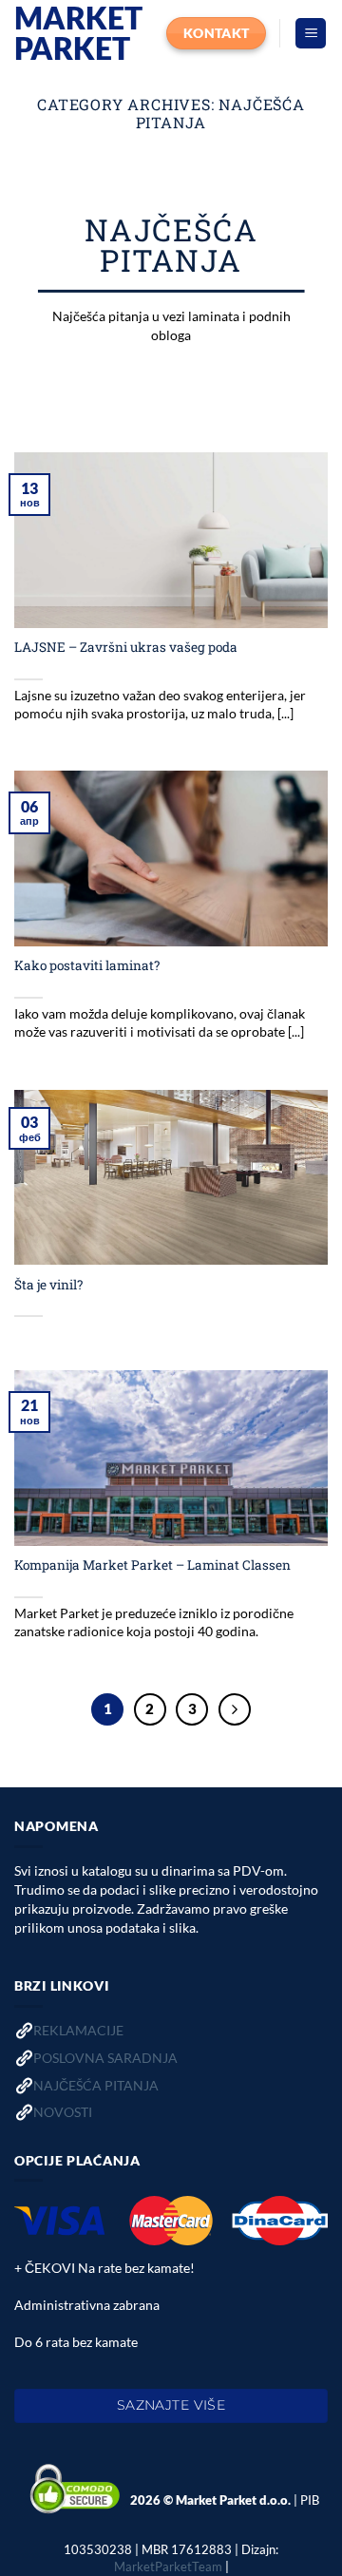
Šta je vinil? (48, 1285)
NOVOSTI (63, 2112)
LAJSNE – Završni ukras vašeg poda (126, 648)
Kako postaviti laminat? (87, 966)
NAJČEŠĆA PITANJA (96, 2085)
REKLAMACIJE (78, 2030)
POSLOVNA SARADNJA (105, 2058)
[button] (311, 34)
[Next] (235, 1709)
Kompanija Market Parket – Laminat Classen (152, 1565)
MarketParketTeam (168, 2566)
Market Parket (78, 33)
